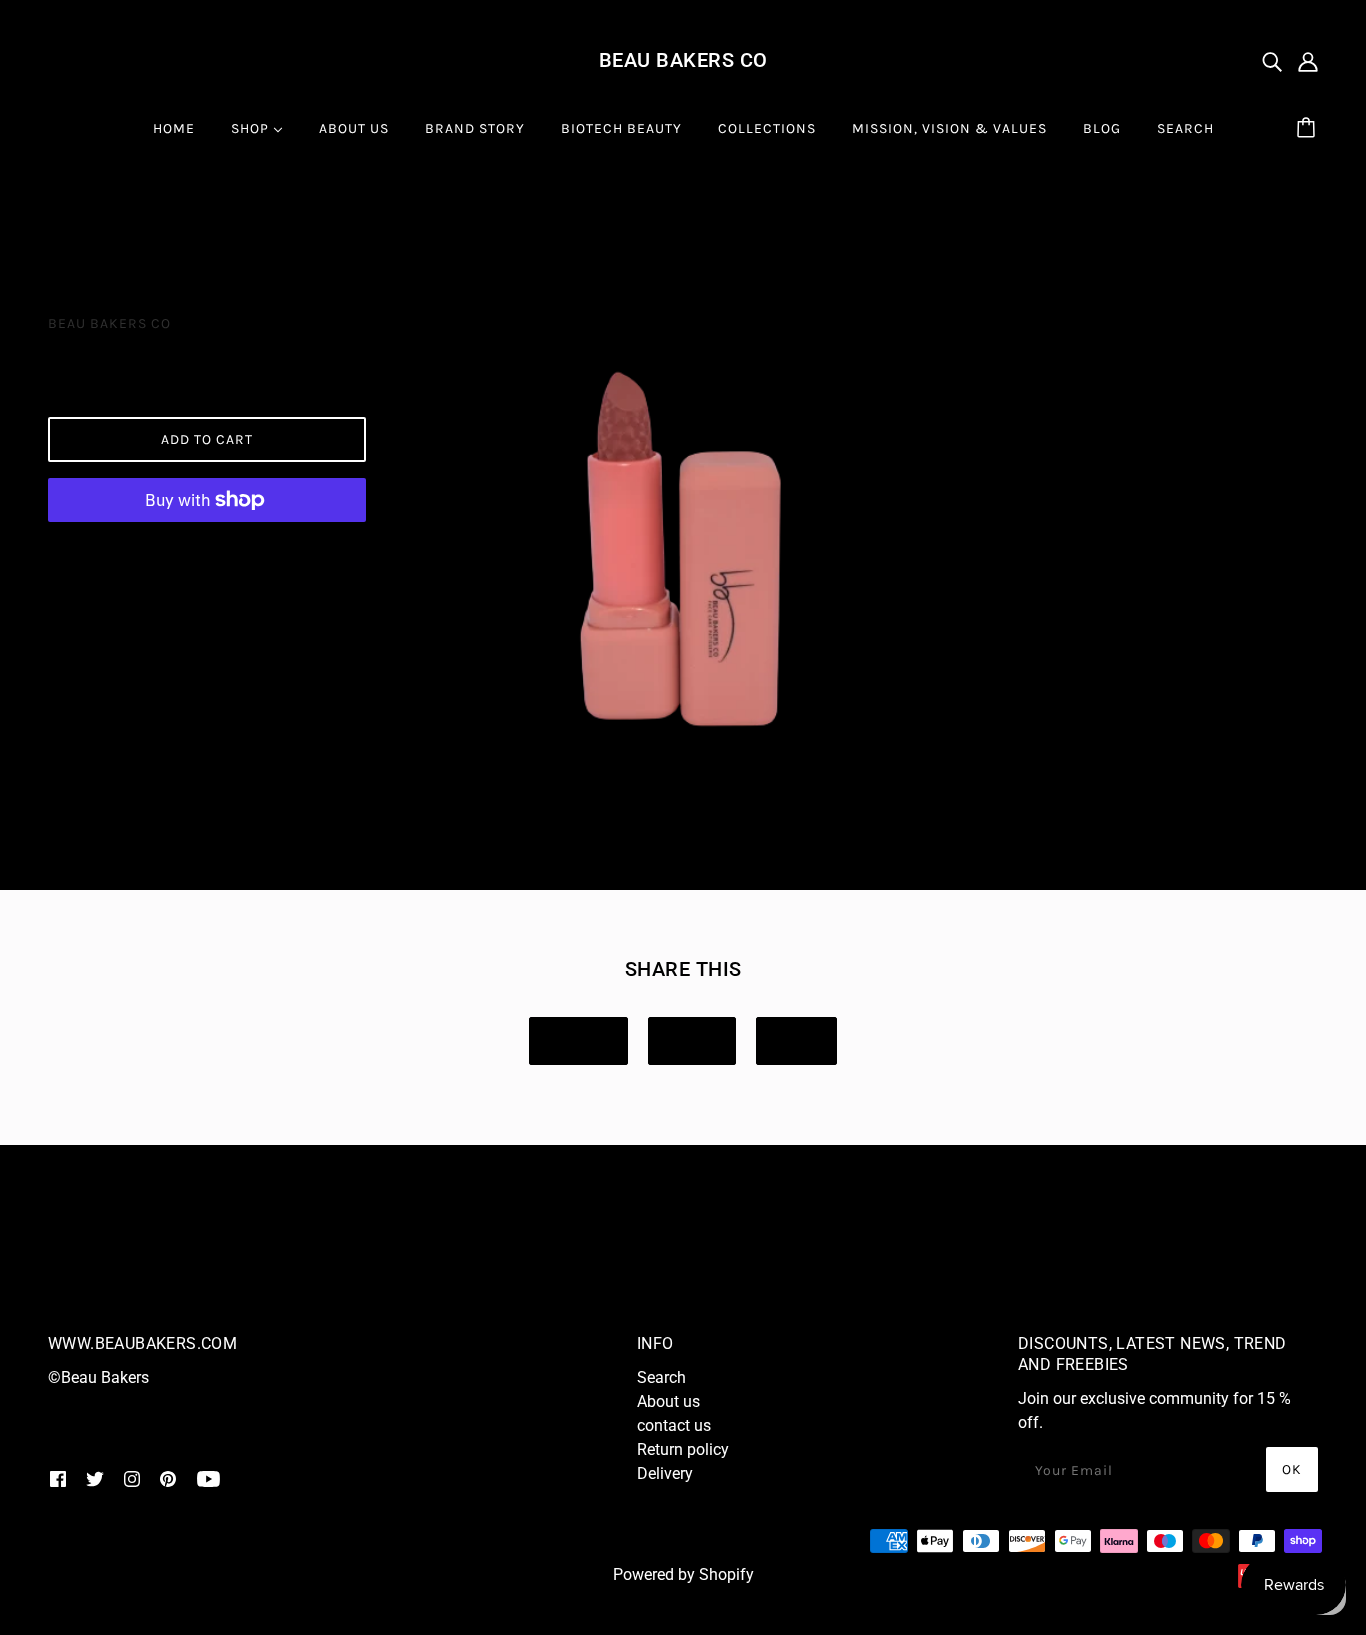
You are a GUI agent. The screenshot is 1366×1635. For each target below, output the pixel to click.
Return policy (683, 1449)
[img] (1272, 61)
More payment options (206, 549)
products (152, 223)
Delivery (665, 1473)
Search (661, 1377)
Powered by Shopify (683, 1574)
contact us (674, 1425)
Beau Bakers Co (683, 60)
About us (668, 1401)
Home (68, 223)
